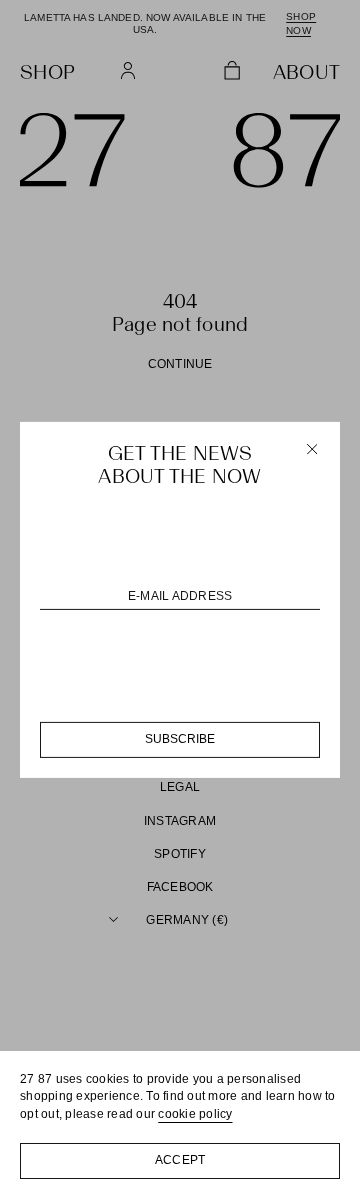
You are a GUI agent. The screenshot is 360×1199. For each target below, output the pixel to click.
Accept (180, 1160)
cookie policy (195, 1114)
